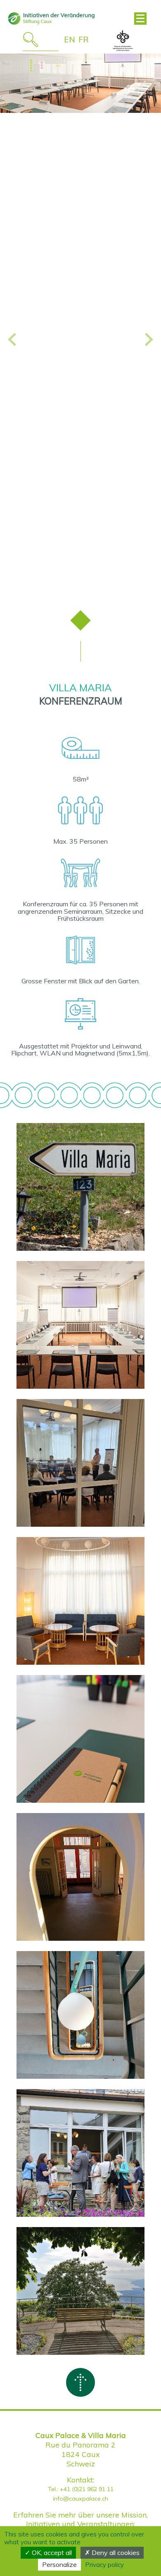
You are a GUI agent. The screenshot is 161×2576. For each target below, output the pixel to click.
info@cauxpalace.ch (80, 2499)
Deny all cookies (115, 2553)
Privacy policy (104, 2565)
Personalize (59, 2564)
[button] (12, 337)
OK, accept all (51, 2553)
